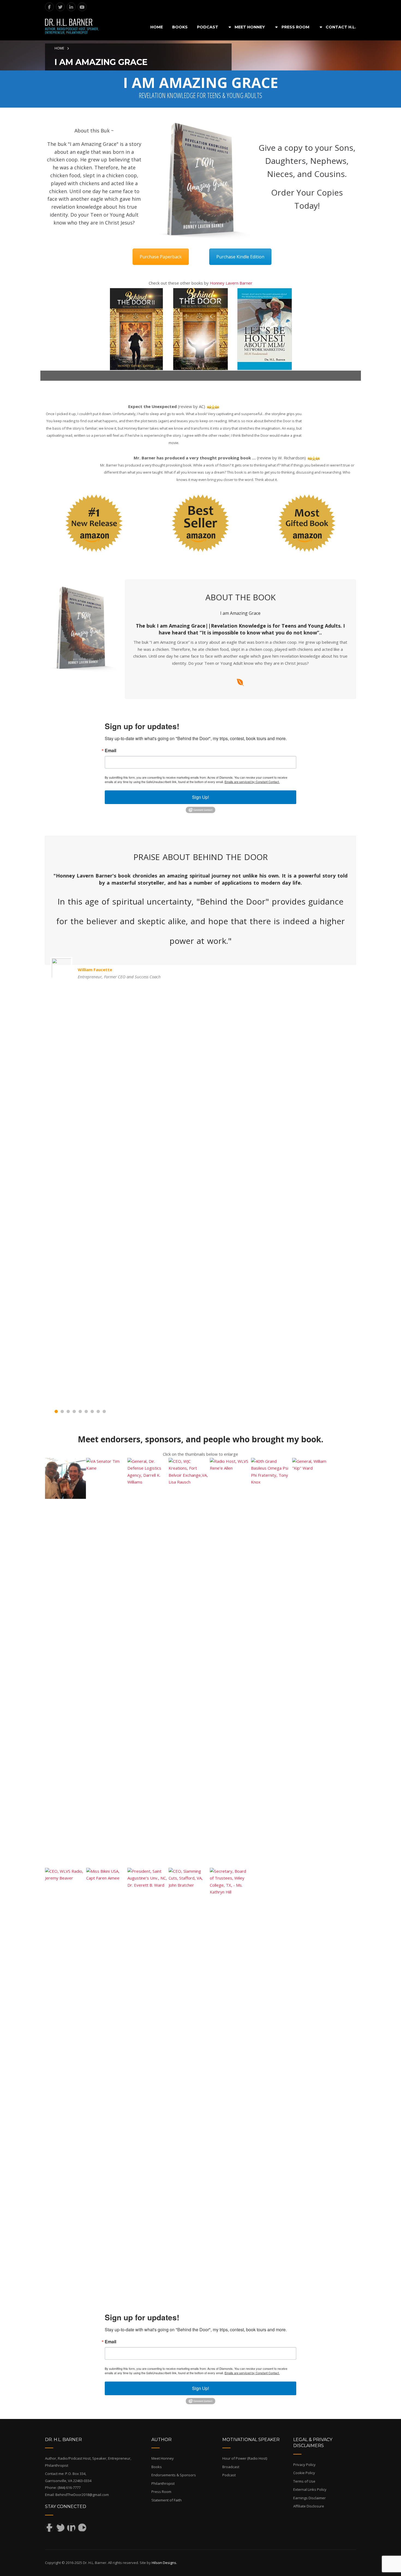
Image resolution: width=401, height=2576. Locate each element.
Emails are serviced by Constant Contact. (252, 782)
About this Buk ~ (94, 131)
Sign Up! (200, 797)
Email (110, 751)
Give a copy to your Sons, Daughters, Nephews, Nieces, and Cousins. (307, 161)
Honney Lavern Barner (231, 283)
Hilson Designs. (164, 2563)
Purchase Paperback (161, 257)
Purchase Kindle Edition (240, 257)
